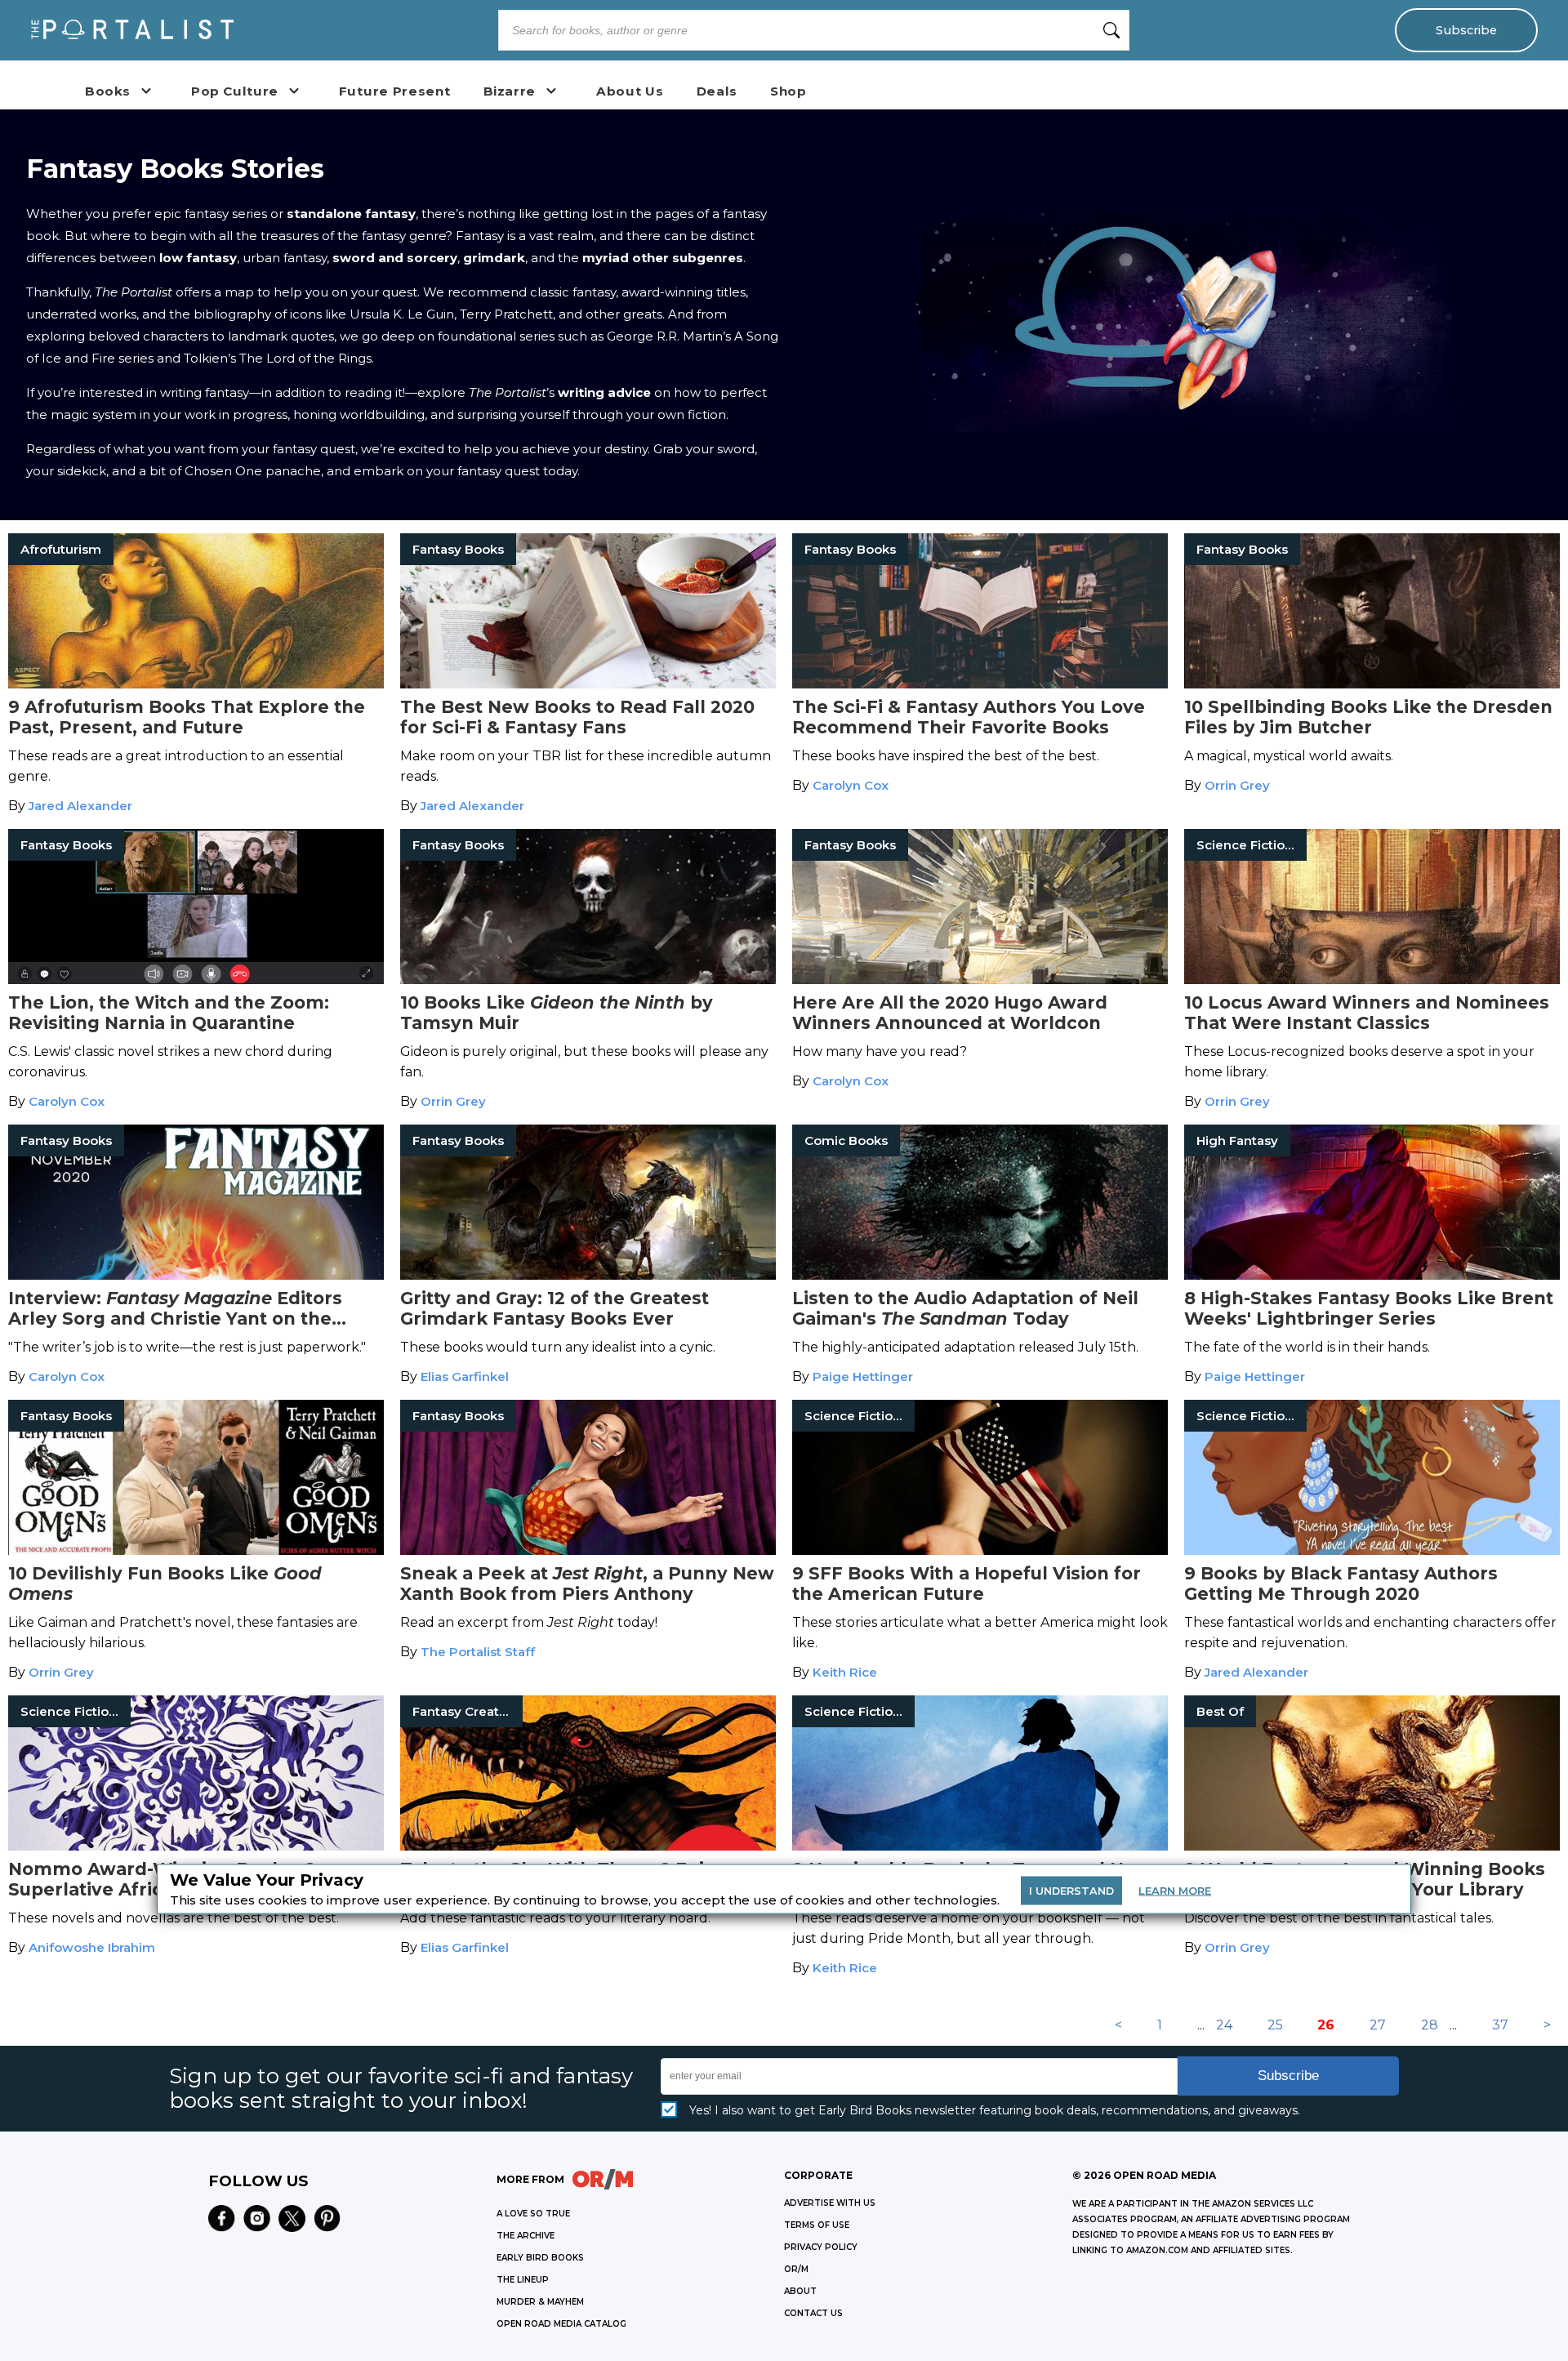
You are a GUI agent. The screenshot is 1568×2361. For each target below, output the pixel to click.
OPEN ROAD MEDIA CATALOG (561, 2324)
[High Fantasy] (1372, 1275)
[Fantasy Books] (588, 684)
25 (1275, 2025)
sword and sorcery (395, 258)
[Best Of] (1372, 1846)
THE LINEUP (523, 2280)
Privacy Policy (821, 2247)
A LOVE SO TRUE (533, 2214)
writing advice (604, 392)
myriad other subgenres (663, 258)
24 (1224, 2025)
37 (1500, 2025)
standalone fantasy (351, 214)
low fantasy (198, 258)
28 (1430, 2025)
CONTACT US (813, 2313)
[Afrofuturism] (196, 684)
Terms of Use (817, 2225)
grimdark (494, 258)
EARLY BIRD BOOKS (540, 2258)
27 (1378, 2025)
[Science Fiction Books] (1372, 980)
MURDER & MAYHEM (540, 2302)
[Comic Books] (980, 1275)
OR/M (796, 2269)
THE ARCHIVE (526, 2236)
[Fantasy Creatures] (588, 1846)
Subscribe (1466, 30)
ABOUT (800, 2291)
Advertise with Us (830, 2203)
